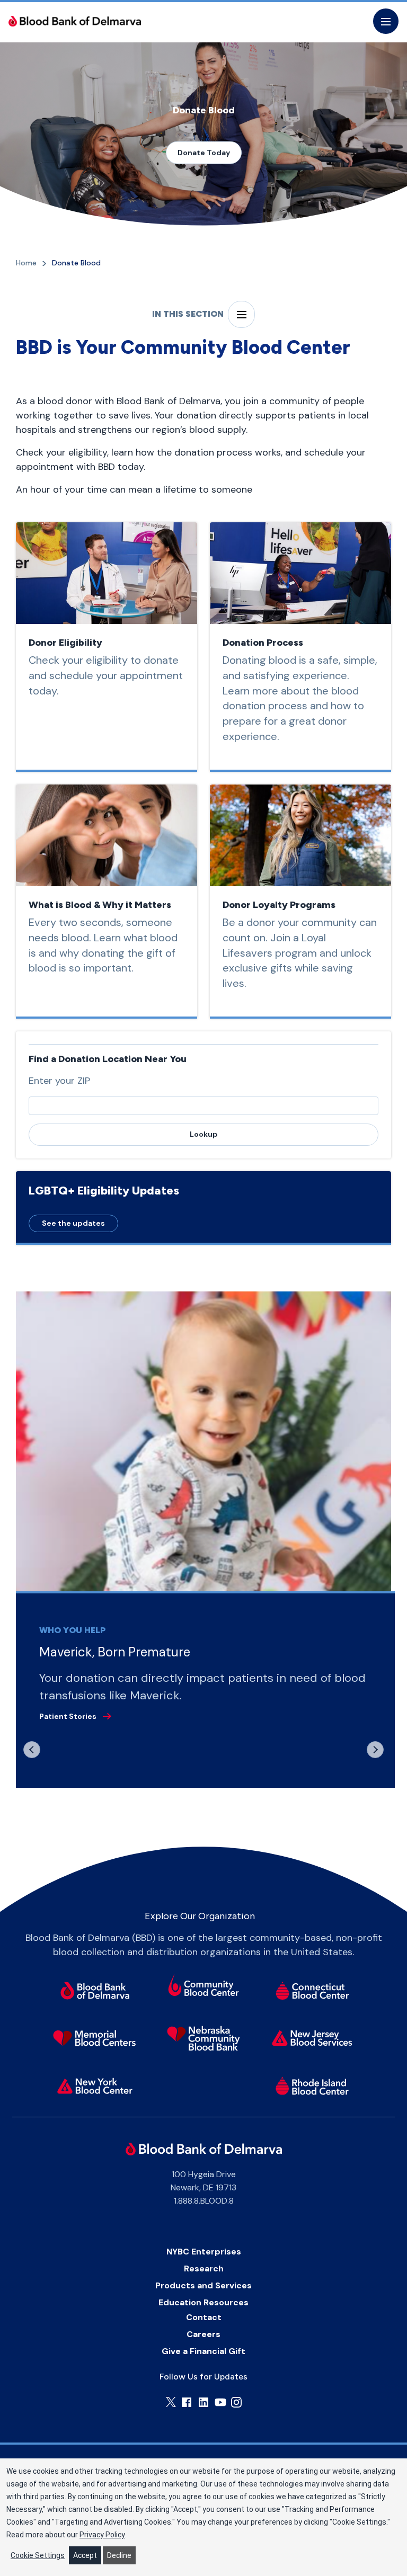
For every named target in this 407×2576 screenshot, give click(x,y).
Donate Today (204, 152)
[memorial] (95, 2038)
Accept (85, 2555)
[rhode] (312, 2086)
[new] (312, 2038)
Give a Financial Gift (203, 2351)
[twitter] (171, 2402)
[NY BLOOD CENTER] (75, 21)
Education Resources (203, 2302)
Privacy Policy (102, 2535)
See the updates (73, 1223)
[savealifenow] (204, 1987)
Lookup (204, 1134)
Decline (119, 2555)
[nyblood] (95, 2086)
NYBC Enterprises (204, 2252)
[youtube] (220, 2402)
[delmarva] (95, 1991)
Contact (204, 2317)
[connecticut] (312, 1991)
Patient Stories (68, 1716)
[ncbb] (204, 2038)
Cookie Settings (38, 2555)
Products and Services (203, 2285)
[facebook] (187, 2402)
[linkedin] (203, 2402)
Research (204, 2269)
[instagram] (236, 2402)
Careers (203, 2334)
